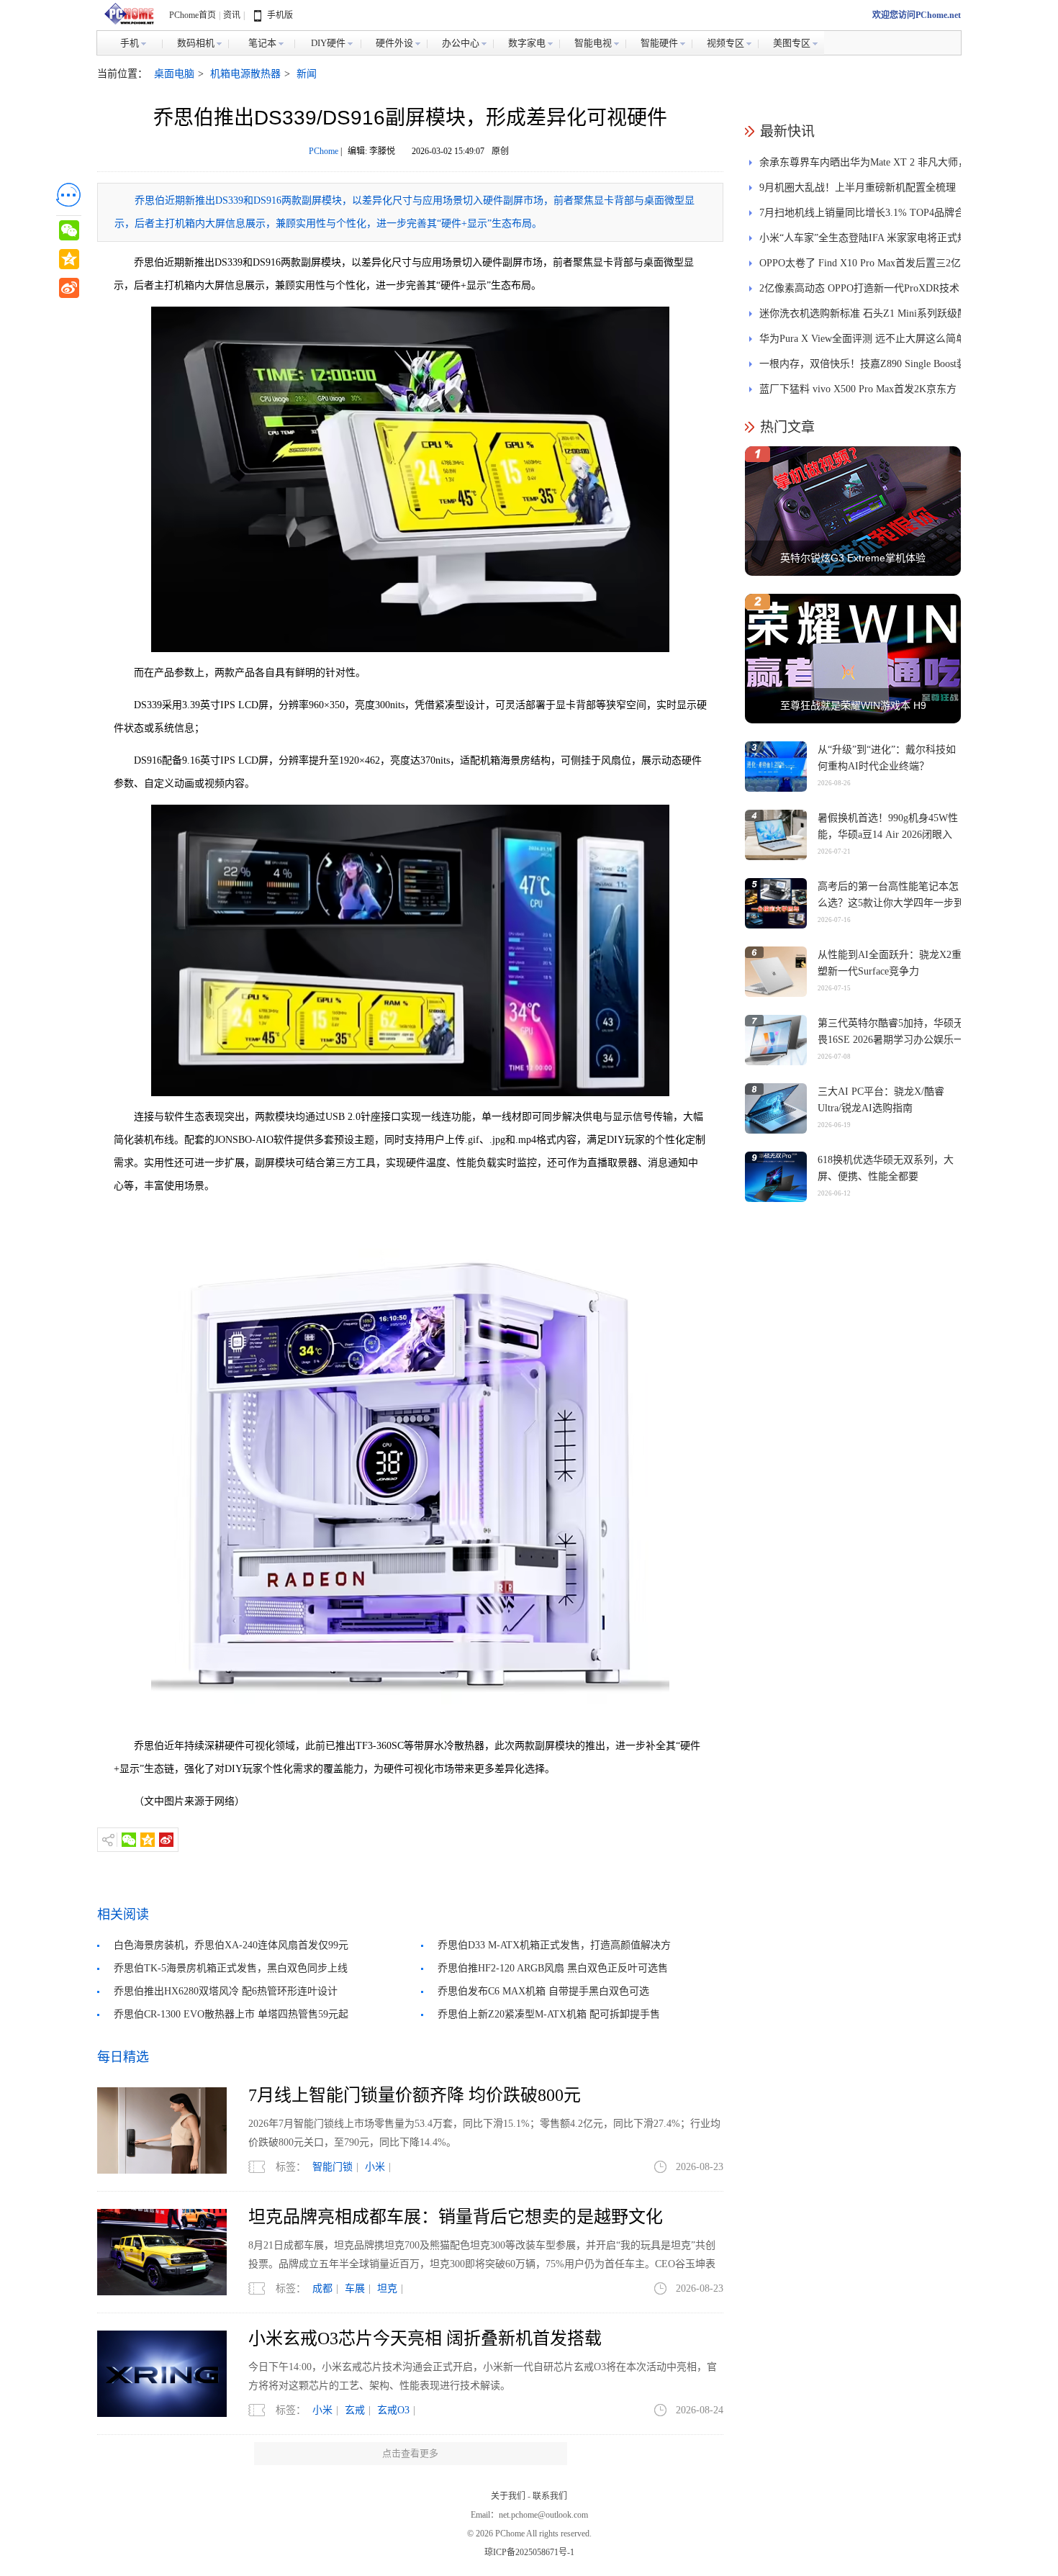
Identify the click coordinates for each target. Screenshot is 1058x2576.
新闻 (307, 74)
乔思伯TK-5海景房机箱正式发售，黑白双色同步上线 (231, 1968)
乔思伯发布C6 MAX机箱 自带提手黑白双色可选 (543, 1991)
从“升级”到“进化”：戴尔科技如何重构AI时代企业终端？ (887, 758)
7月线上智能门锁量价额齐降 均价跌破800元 (415, 2095)
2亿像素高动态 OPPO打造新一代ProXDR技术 (859, 288)
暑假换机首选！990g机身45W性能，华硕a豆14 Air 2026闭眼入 (888, 826)
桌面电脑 (174, 74)
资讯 (232, 15)
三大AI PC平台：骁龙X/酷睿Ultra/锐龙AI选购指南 (881, 1100)
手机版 (280, 15)
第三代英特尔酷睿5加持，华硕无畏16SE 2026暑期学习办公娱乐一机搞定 (891, 1040)
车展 (355, 2288)
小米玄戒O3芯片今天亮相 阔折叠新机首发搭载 (425, 2338)
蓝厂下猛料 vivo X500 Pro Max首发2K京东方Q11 (858, 393)
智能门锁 (333, 2167)
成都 (322, 2288)
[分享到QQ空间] (148, 1840)
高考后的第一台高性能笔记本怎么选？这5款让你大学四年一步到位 (891, 903)
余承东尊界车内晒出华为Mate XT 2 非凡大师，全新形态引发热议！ (864, 166)
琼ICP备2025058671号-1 (529, 2552)
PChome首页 (193, 15)
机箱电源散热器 (245, 74)
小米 (375, 2167)
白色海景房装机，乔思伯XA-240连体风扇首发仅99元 (231, 1945)
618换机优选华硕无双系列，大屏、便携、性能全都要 (886, 1168)
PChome (324, 151)
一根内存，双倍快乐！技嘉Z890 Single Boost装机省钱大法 (863, 367)
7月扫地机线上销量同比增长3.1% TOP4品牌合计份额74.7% (862, 216)
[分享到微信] (129, 1840)
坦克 (387, 2288)
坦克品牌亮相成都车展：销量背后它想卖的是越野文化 (456, 2217)
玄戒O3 (393, 2410)
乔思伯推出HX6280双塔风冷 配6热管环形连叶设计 (226, 1991)
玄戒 (355, 2410)
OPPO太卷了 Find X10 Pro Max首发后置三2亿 (860, 263)
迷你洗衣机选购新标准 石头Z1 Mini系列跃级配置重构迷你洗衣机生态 (863, 317)
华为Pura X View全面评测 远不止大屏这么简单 (863, 339)
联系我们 (550, 2496)
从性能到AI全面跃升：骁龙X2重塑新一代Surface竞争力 (890, 963)
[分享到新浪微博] (166, 1840)
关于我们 (508, 2496)
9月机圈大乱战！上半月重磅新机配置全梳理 (858, 187)
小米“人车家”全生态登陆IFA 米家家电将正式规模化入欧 (863, 241)
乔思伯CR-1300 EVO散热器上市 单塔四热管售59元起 (231, 2014)
